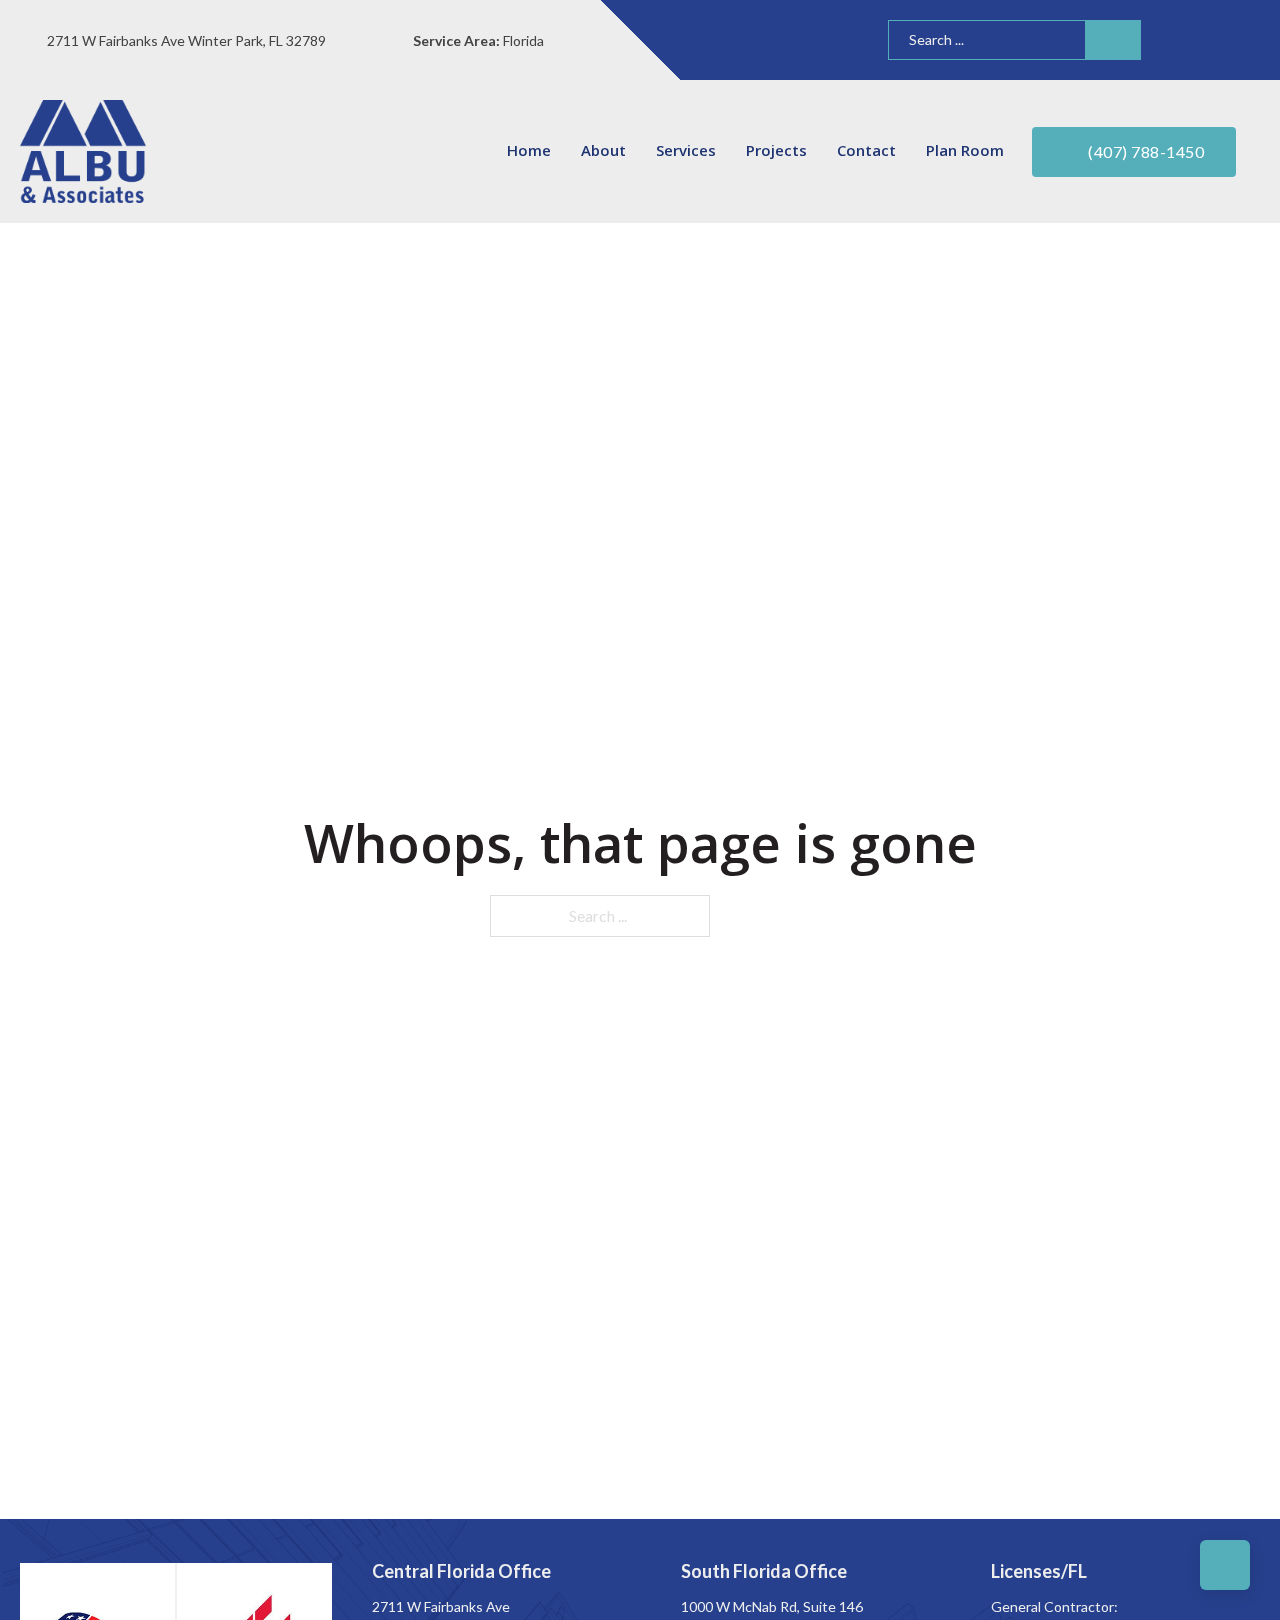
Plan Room (965, 150)
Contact (866, 150)
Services (686, 150)
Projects (776, 150)
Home (529, 150)
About (603, 150)
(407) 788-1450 (1146, 151)
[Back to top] (1225, 1565)
